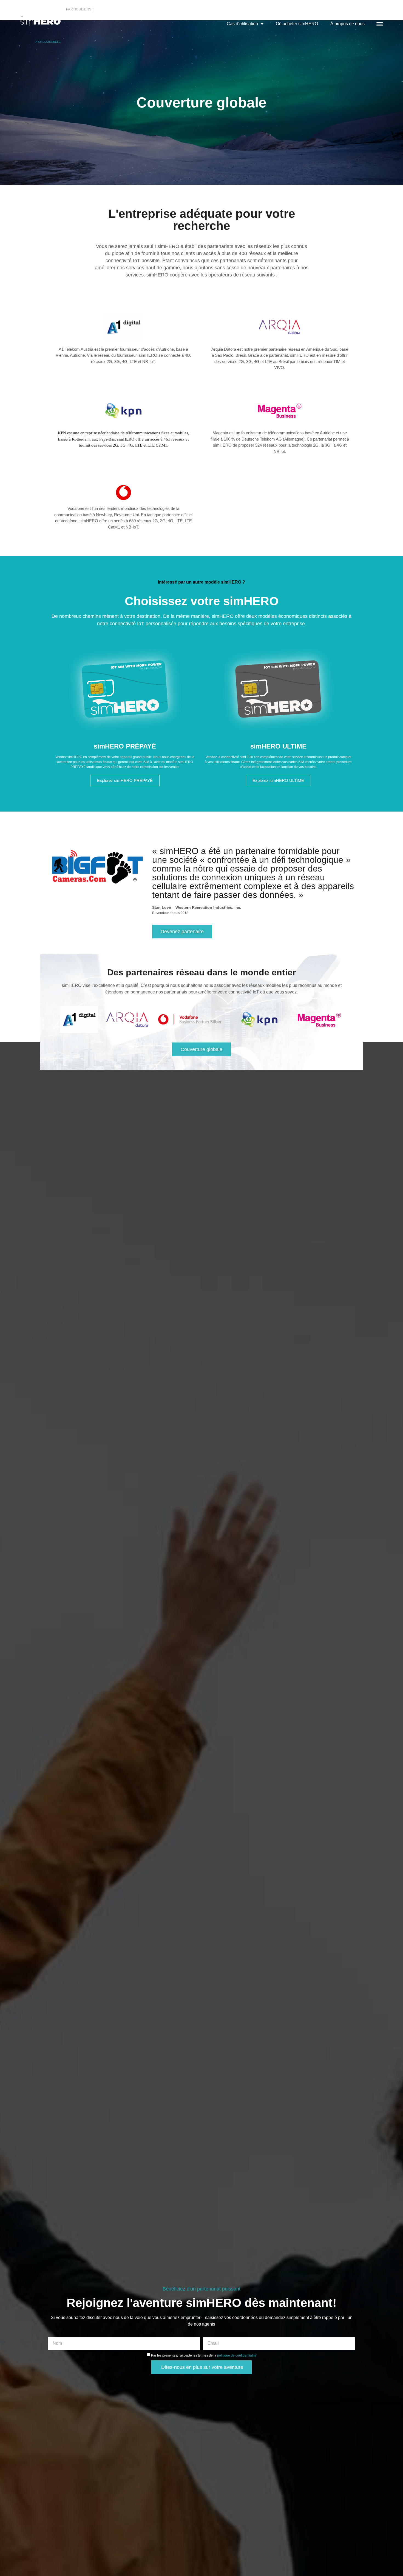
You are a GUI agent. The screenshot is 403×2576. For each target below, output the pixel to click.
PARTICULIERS (79, 9)
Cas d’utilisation (242, 24)
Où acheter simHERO (297, 24)
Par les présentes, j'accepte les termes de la (204, 2355)
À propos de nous (347, 24)
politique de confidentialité (237, 2355)
